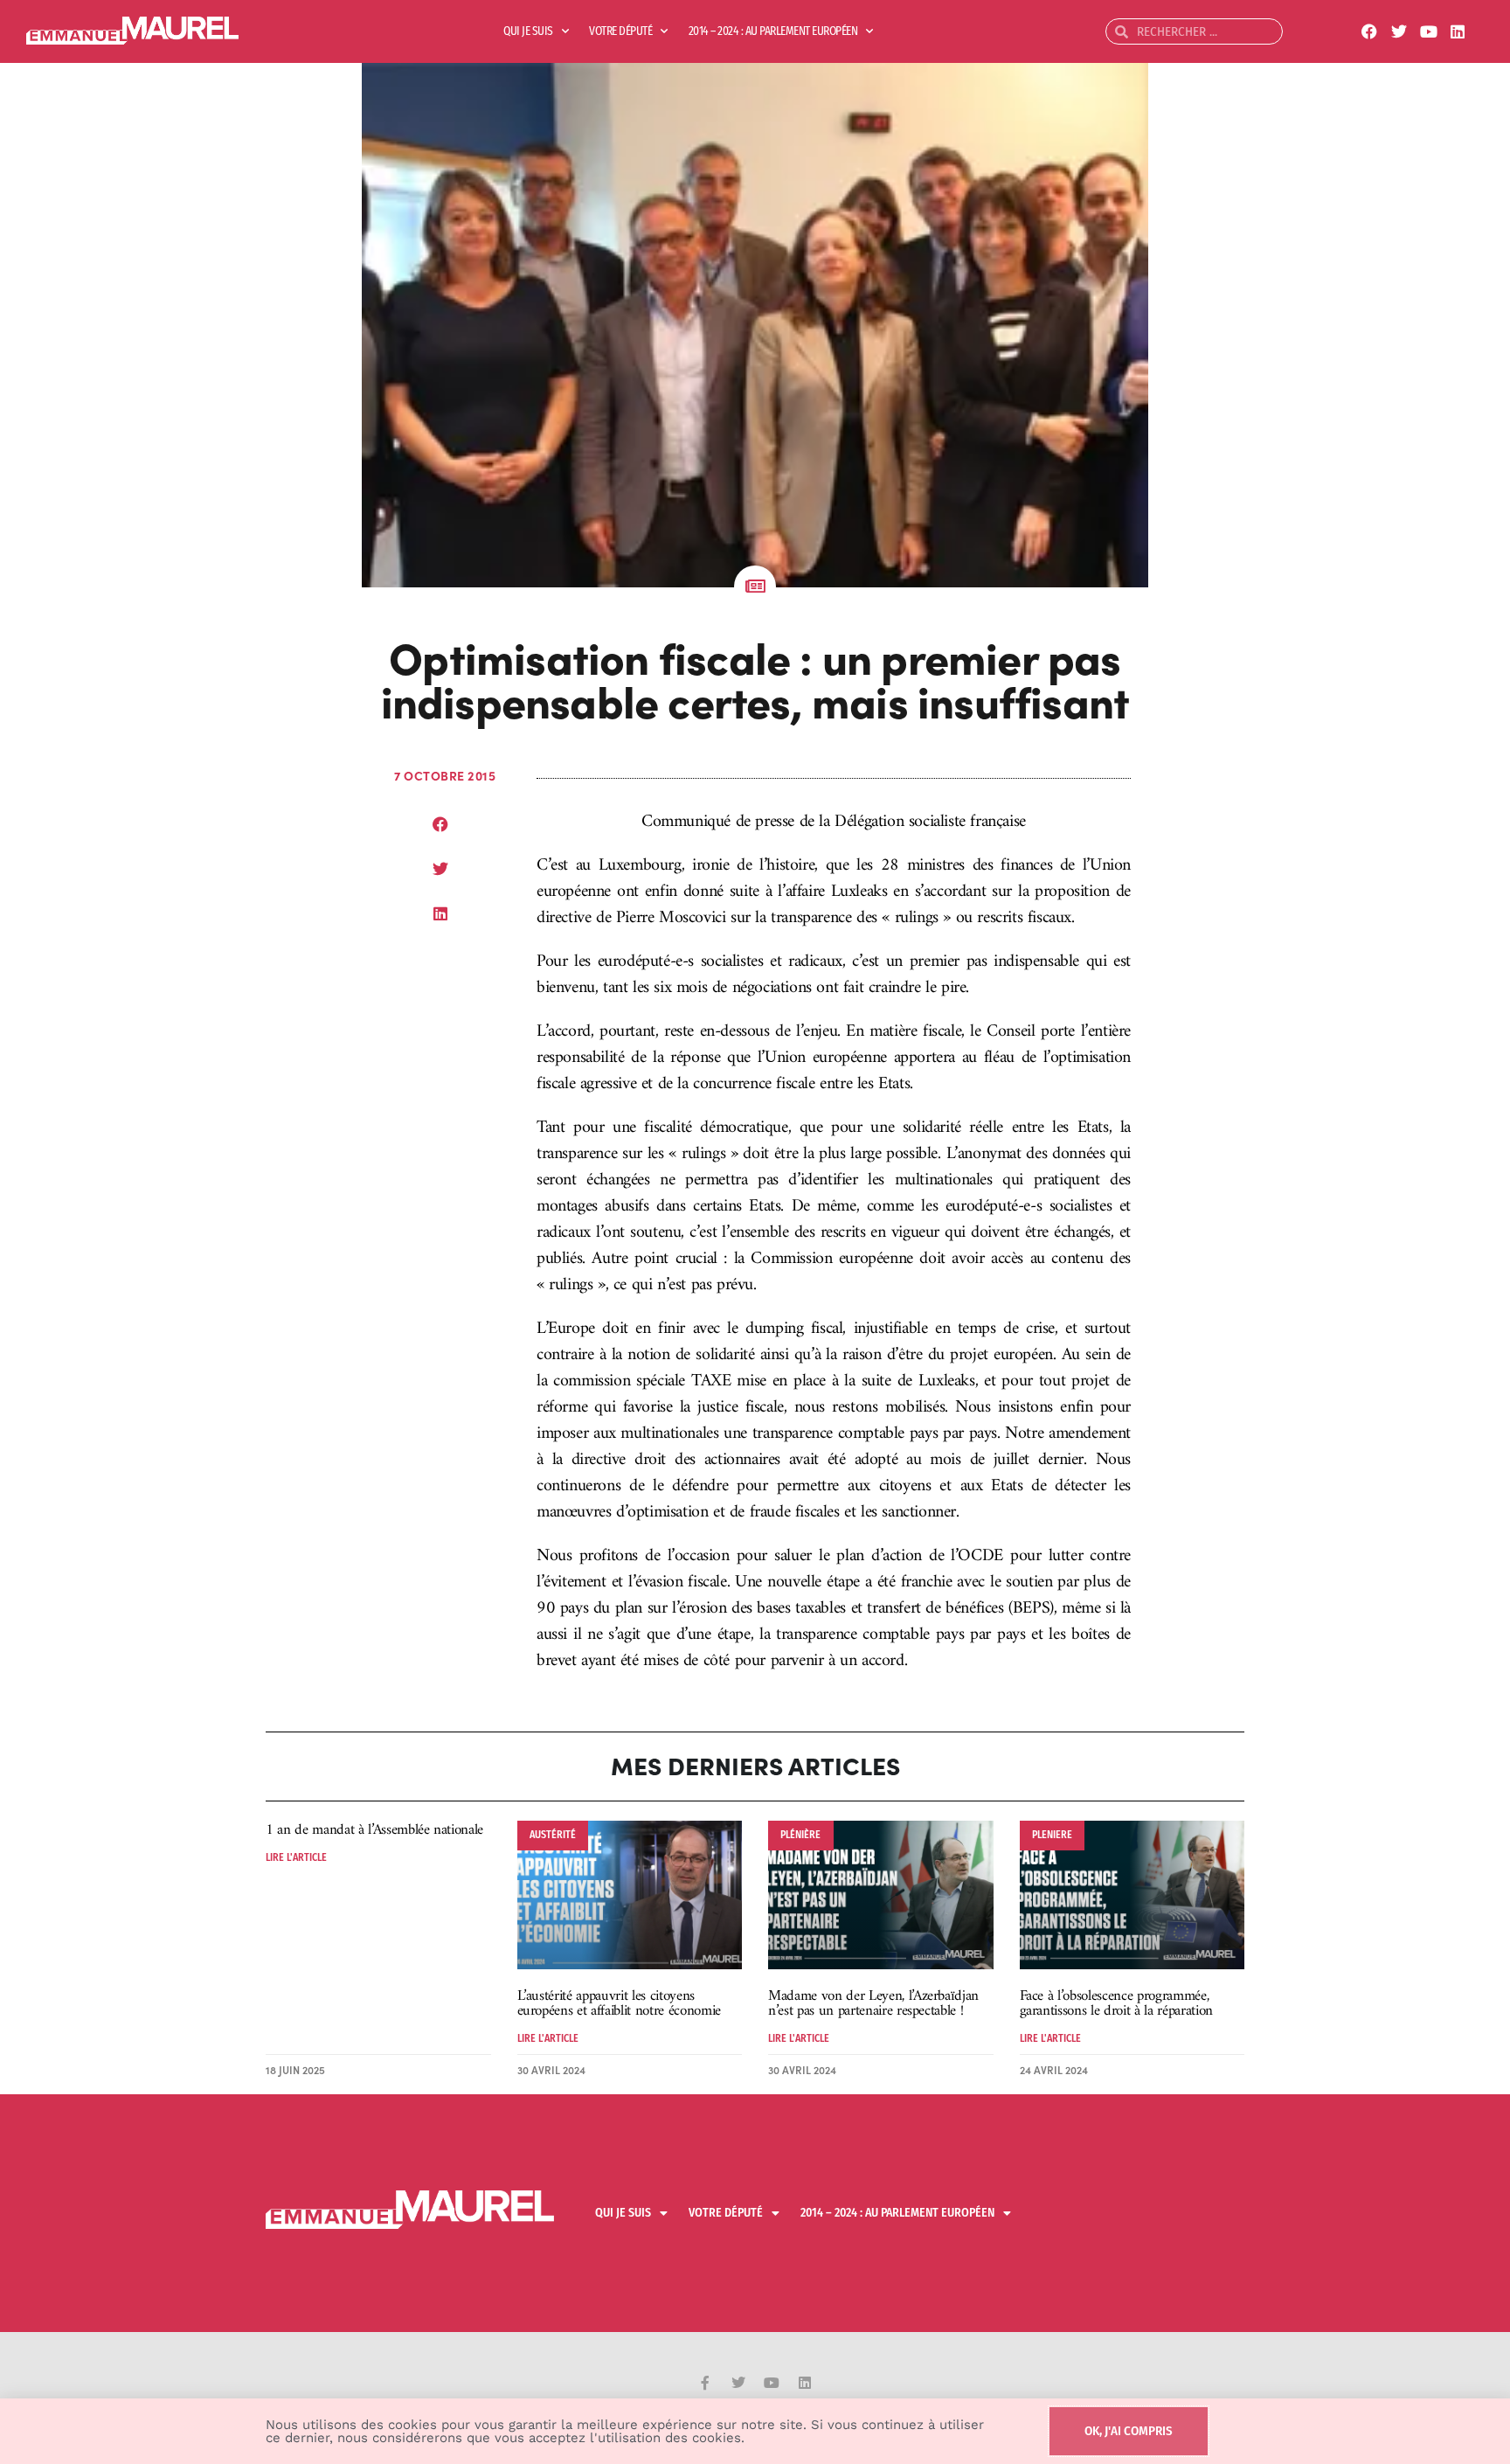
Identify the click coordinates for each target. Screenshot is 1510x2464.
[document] (755, 1232)
